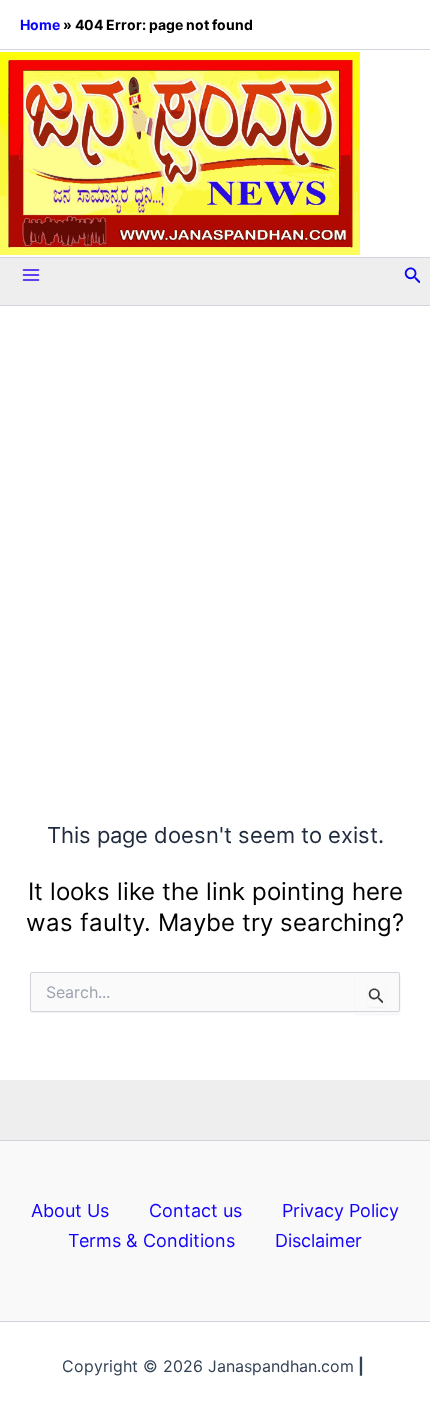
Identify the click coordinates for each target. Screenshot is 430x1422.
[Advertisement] (215, 519)
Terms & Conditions (151, 1240)
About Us (70, 1210)
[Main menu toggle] (31, 275)
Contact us (195, 1210)
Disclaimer (318, 1240)
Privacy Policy (340, 1210)
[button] (413, 275)
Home (40, 24)
